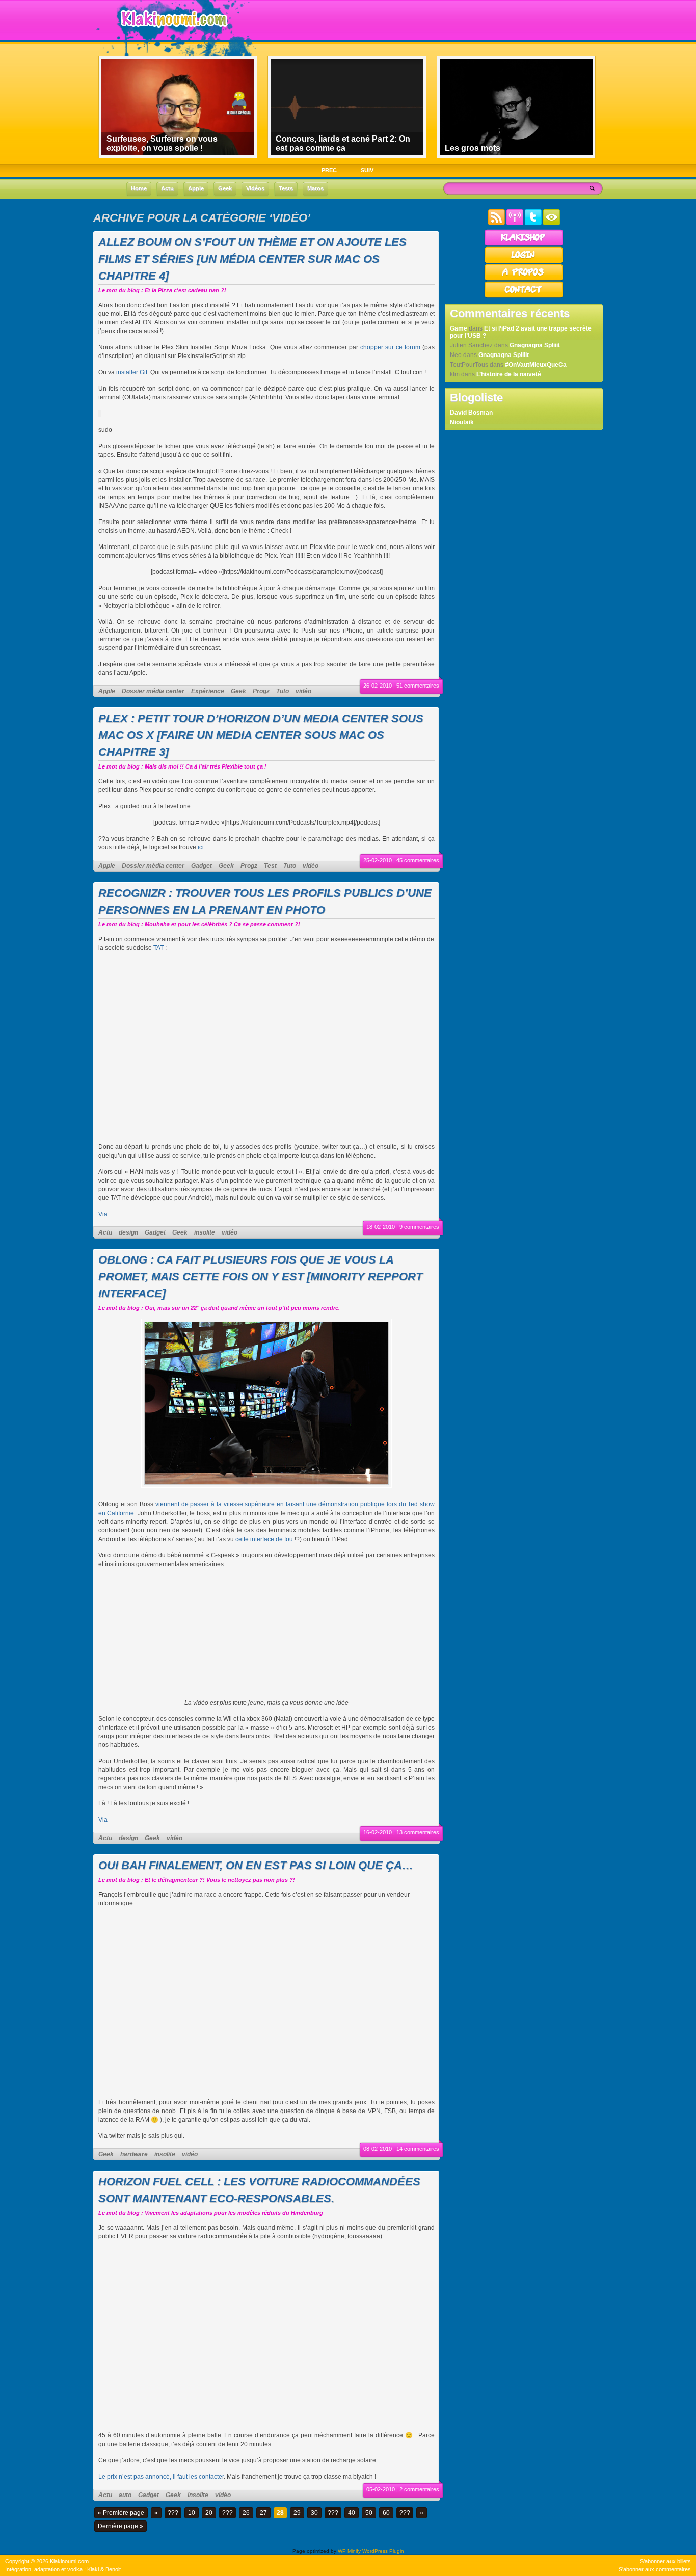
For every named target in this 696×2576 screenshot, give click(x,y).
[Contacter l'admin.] (524, 296)
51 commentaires (418, 686)
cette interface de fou (264, 1539)
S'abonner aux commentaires (655, 2569)
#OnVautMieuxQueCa (536, 365)
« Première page (121, 2513)
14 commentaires (418, 2149)
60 (386, 2513)
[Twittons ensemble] (533, 223)
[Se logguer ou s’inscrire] (524, 262)
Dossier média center (153, 691)
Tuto (283, 691)
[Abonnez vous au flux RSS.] (497, 223)
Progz (261, 691)
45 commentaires (418, 860)
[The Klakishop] (524, 244)
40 (352, 2513)
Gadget (202, 866)
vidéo (303, 691)
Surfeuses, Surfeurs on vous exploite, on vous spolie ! (162, 143)
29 (297, 2513)
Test (270, 866)
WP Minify (349, 2551)
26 (246, 2513)
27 (263, 2513)
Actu (105, 1232)
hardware (134, 2154)
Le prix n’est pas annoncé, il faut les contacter (161, 2477)
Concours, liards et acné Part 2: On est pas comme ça (343, 143)
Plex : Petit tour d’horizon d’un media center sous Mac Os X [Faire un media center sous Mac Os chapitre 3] (261, 735)
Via (103, 1214)
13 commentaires (418, 1832)
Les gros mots (473, 148)
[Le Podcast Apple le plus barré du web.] (515, 223)
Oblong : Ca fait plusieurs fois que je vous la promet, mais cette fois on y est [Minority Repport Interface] (260, 1277)
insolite (205, 1232)
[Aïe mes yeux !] (552, 223)
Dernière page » (121, 2526)
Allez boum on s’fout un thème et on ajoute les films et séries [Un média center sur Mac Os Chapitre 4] (252, 259)
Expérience (208, 691)
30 (314, 2513)
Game (459, 328)
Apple (107, 691)
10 (192, 2513)
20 (209, 2513)
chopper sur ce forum (390, 347)
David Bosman (471, 413)
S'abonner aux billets (665, 2561)
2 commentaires (419, 2489)
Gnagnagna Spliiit (535, 345)
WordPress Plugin (383, 2551)
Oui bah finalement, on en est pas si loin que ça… (256, 1865)
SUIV (367, 170)
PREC (329, 170)
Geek (238, 691)
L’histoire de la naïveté (509, 374)
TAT (158, 948)
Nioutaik (462, 422)
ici (201, 847)
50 (369, 2513)
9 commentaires (419, 1227)
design (128, 1232)
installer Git (132, 372)
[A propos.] (524, 279)
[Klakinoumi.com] (173, 34)
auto (125, 2495)
